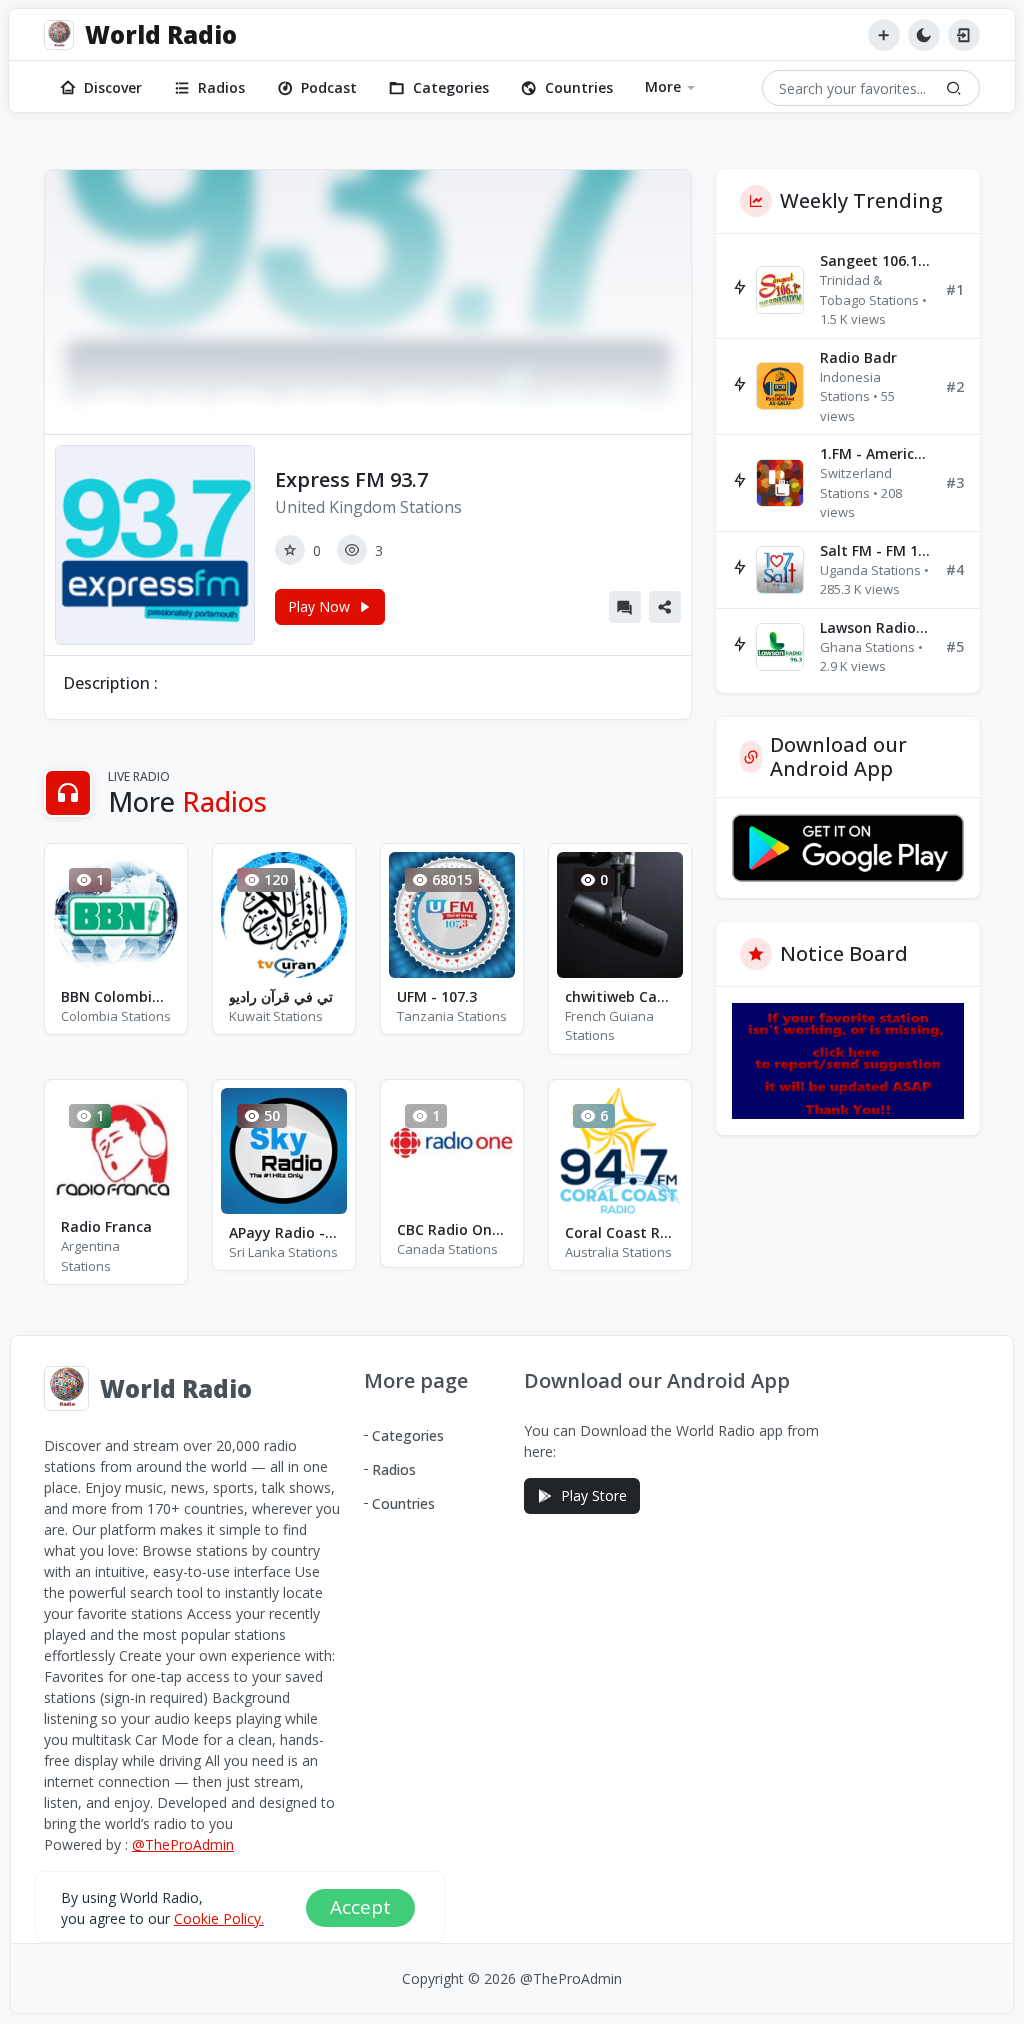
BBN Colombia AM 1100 (116, 996)
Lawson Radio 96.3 (875, 627)
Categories (451, 87)
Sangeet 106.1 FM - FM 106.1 (875, 260)
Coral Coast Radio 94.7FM (620, 1232)
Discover (113, 87)
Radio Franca (106, 1226)
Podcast (329, 87)
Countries (579, 87)
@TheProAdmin (183, 1844)
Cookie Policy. (219, 1918)
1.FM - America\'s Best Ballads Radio (875, 453)
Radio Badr (858, 357)
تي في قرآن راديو (281, 996)
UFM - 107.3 (437, 996)
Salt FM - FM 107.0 (875, 550)
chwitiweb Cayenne (620, 996)
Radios (221, 87)
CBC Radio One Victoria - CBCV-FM (452, 1229)
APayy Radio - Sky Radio (284, 1232)
